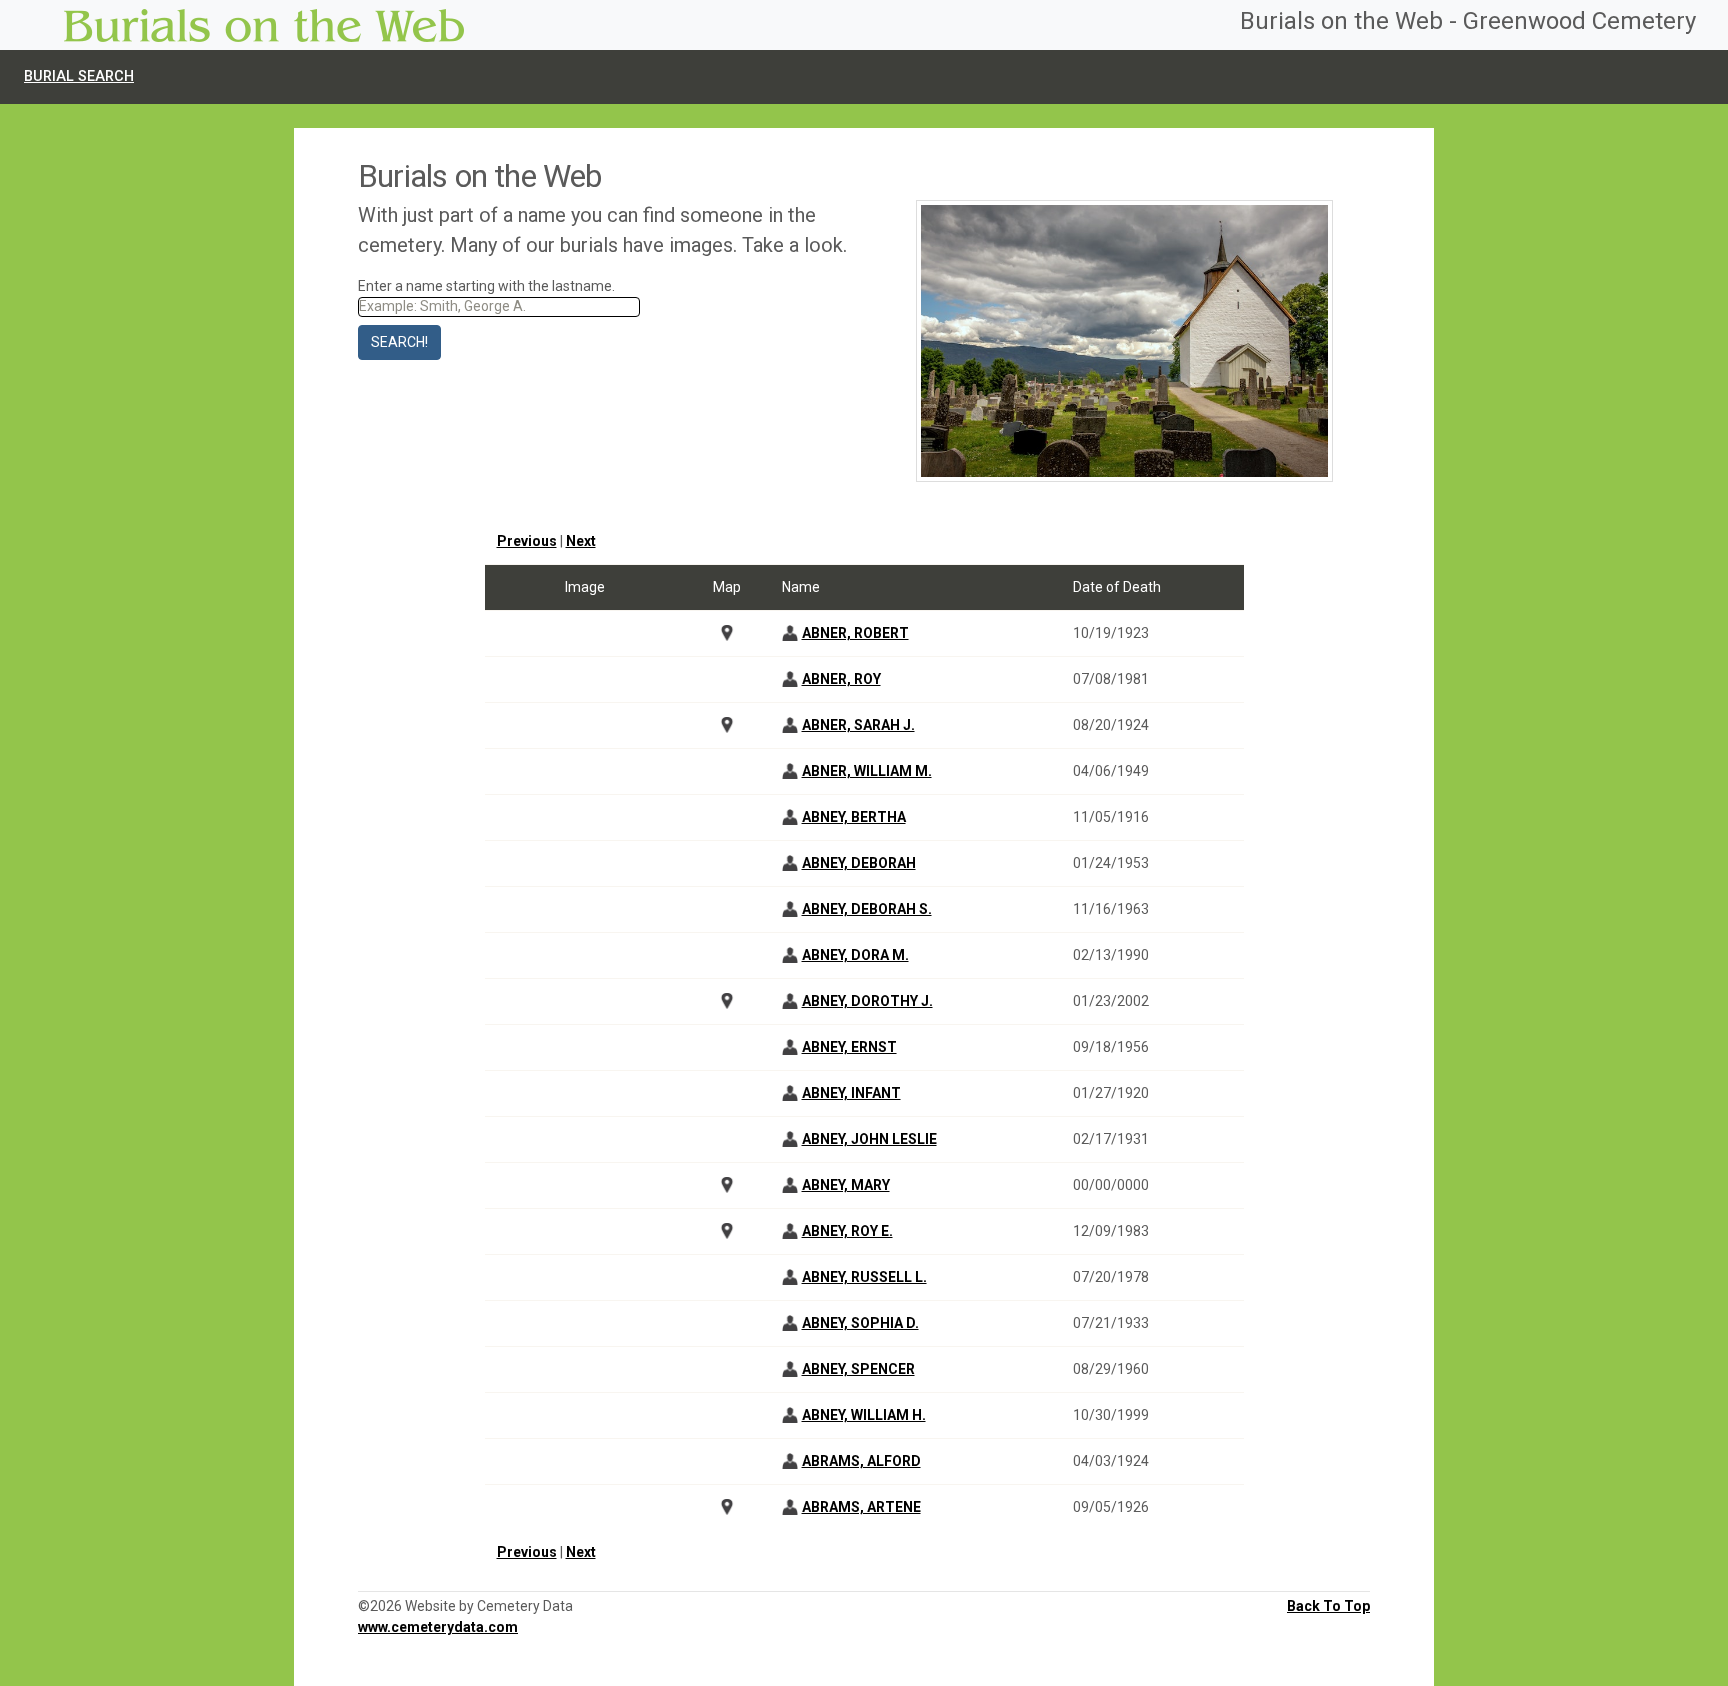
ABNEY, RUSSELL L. (864, 1277)
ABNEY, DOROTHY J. (867, 1001)
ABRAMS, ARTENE (861, 1507)
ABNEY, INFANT (851, 1093)
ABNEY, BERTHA (854, 817)
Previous (527, 541)
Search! (399, 342)
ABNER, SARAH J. (858, 725)
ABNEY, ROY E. (847, 1231)
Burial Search (79, 76)
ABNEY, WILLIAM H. (864, 1415)
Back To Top (1328, 1606)
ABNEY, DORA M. (855, 955)
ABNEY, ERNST (849, 1047)
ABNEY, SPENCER (858, 1369)
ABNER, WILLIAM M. (867, 771)
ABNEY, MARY (846, 1185)
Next (581, 541)
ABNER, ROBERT (855, 633)
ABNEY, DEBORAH (859, 863)
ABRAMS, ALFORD (861, 1461)
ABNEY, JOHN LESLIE (869, 1139)
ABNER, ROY (841, 679)
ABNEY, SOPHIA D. (860, 1323)
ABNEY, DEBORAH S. (867, 909)
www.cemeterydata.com (438, 1627)
